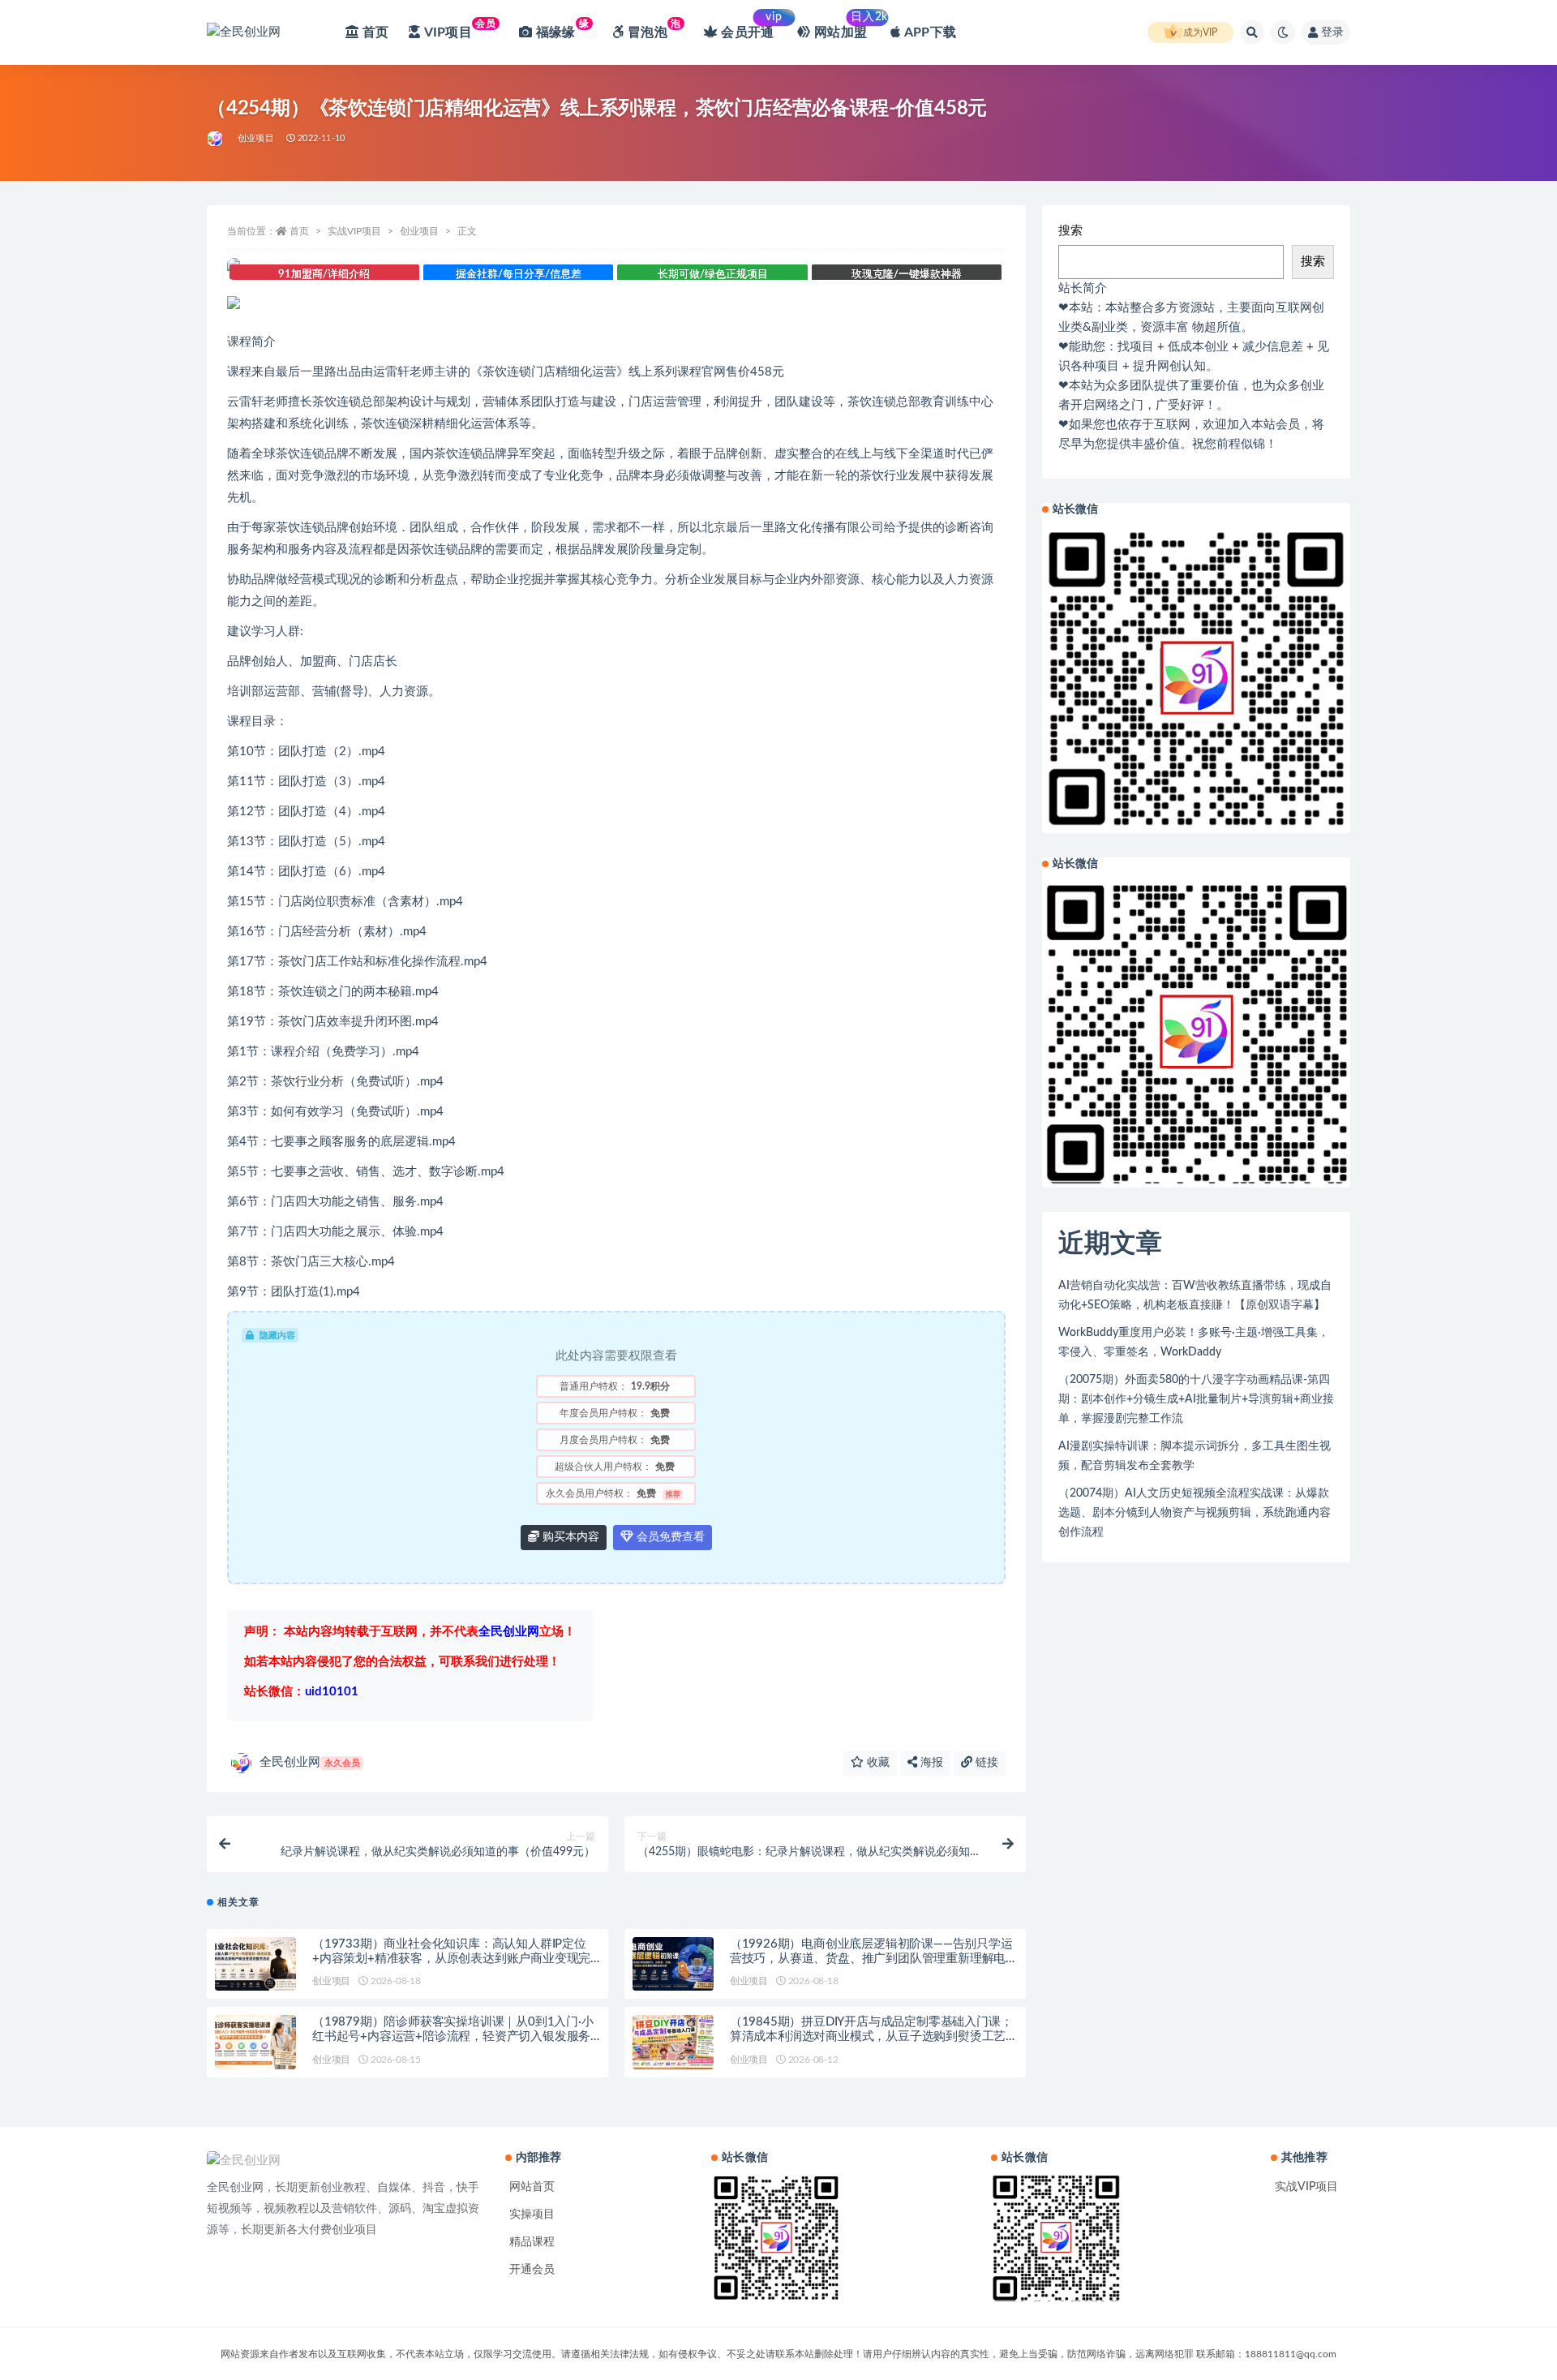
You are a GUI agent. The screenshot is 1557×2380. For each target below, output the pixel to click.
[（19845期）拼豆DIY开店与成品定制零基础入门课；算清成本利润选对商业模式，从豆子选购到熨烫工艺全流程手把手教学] (673, 2042)
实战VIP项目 (354, 231)
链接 (985, 1763)
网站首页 (532, 2187)
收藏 (877, 1763)
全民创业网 (310, 1762)
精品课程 (532, 2242)
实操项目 (532, 2215)
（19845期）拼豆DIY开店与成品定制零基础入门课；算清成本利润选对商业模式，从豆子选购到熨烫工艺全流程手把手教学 (871, 2036)
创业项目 (256, 138)
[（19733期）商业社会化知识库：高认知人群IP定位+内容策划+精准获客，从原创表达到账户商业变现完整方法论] (255, 1964)
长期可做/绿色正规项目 (713, 275)
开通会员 (532, 2270)
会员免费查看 (669, 1537)
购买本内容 (569, 1537)
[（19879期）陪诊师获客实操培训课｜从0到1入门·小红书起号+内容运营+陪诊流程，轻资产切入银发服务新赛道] (255, 2042)
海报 (930, 1763)
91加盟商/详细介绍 (324, 275)
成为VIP (1200, 32)
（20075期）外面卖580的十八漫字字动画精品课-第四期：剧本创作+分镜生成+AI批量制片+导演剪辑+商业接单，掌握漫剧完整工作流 (1196, 1399)
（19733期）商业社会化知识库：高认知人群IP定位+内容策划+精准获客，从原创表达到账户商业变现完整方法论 (451, 1959)
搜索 (1070, 231)
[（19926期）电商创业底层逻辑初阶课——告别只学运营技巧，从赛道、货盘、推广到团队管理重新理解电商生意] (673, 1964)
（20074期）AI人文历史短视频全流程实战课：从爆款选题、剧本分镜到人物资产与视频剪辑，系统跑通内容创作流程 (1195, 1513)
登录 (1332, 32)
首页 (299, 231)
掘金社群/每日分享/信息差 (519, 275)
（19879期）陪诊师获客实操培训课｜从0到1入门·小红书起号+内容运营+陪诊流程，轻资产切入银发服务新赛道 (453, 2036)
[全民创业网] (216, 139)
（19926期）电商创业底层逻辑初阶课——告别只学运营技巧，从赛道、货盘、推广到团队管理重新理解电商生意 (871, 1959)
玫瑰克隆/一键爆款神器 (907, 275)
